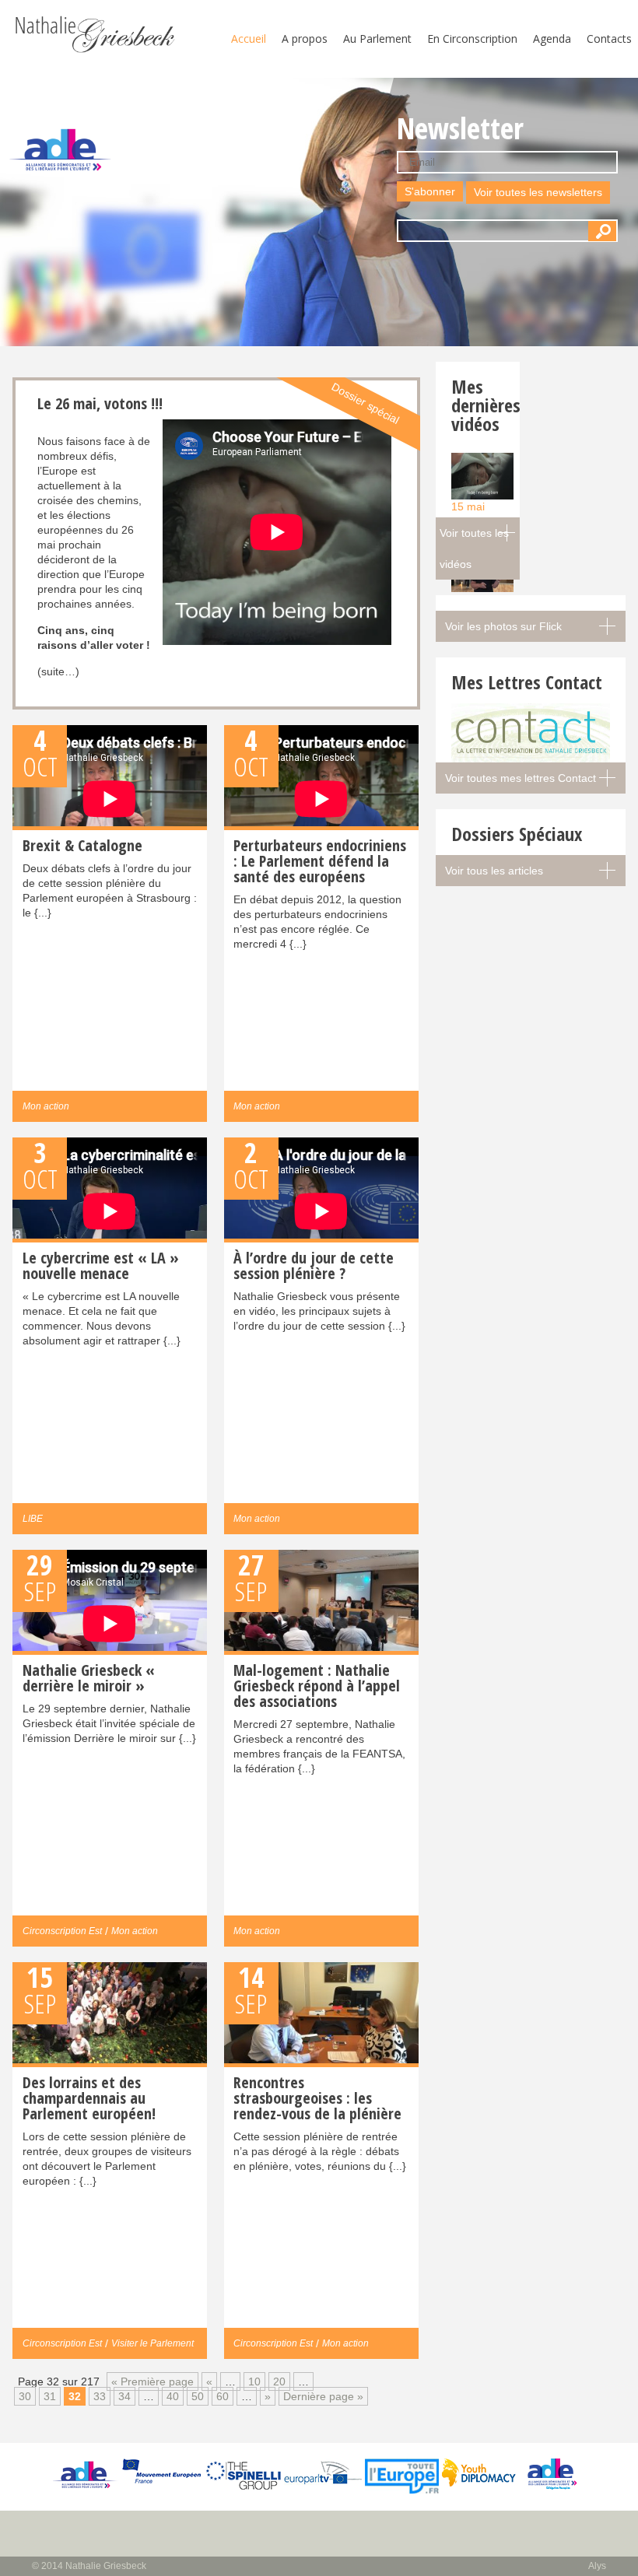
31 (50, 2396)
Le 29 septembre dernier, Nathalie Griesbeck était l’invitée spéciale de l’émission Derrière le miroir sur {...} (109, 1702)
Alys (597, 2566)
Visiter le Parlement (152, 2343)
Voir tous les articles (494, 871)
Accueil (249, 39)
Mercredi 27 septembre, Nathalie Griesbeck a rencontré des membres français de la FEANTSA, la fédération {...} (319, 1717)
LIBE (33, 1519)
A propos (305, 39)
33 (100, 2396)
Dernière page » (323, 2396)
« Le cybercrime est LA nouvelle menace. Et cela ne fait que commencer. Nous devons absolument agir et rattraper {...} (102, 1297)
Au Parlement (377, 39)
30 (25, 2396)
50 (198, 2396)
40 (173, 2396)
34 (124, 2396)
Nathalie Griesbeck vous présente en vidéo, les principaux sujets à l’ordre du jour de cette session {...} (319, 1290)
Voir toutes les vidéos (474, 548)
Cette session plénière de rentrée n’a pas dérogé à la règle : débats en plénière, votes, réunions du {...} (320, 2122)
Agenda (552, 39)
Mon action (46, 1106)
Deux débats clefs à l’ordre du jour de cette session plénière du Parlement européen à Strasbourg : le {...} (110, 877)
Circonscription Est (62, 1931)
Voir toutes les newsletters (538, 192)
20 (279, 2381)
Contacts (609, 39)
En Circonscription (472, 39)
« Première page (152, 2381)
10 (254, 2381)
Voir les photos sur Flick (503, 626)
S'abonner (430, 191)
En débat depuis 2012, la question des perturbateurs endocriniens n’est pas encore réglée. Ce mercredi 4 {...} (320, 892)
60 (223, 2396)
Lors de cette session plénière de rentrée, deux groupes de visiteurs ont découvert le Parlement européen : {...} (107, 2129)
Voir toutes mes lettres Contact (521, 778)
